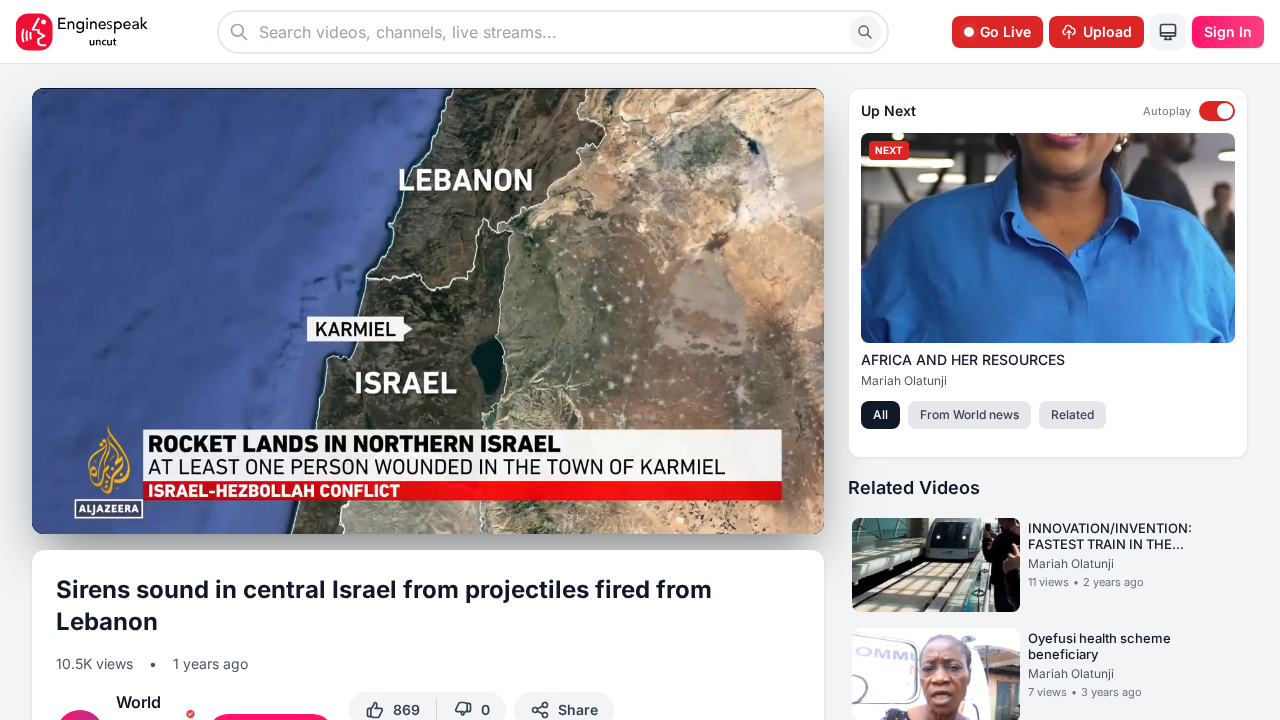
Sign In (1228, 31)
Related (1072, 414)
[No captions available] (696, 511)
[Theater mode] (768, 511)
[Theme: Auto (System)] (1168, 32)
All (880, 414)
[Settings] (732, 508)
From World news (969, 414)
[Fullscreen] (804, 511)
